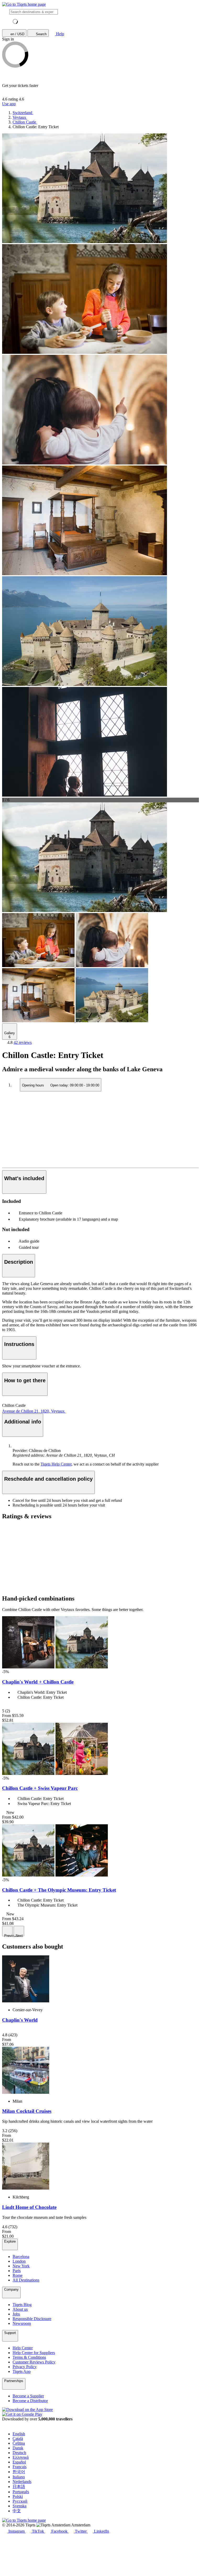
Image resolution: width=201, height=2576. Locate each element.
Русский (20, 2501)
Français (19, 2467)
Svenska (19, 2506)
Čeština (19, 2443)
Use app (9, 104)
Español (19, 2462)
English (19, 2434)
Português (21, 2492)
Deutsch (19, 2453)
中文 (17, 2511)
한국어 (19, 2472)
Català (18, 2439)
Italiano (19, 2477)
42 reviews (23, 1042)
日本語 (19, 2487)
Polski (18, 2496)
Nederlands (22, 2482)
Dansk (18, 2448)
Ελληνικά (21, 2457)
